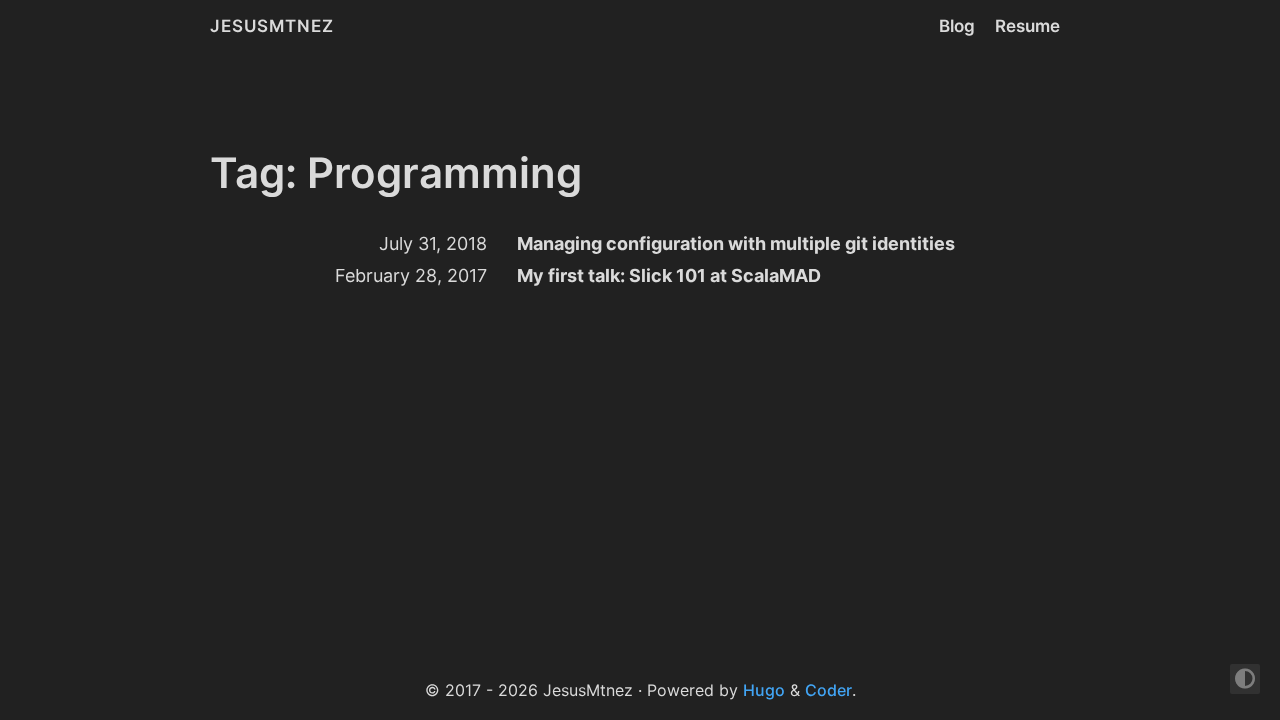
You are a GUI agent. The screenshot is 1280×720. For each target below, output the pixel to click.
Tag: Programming (396, 172)
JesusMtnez (272, 26)
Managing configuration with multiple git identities (736, 243)
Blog (957, 26)
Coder (828, 690)
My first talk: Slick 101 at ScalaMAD (669, 275)
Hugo (764, 690)
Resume (1027, 26)
